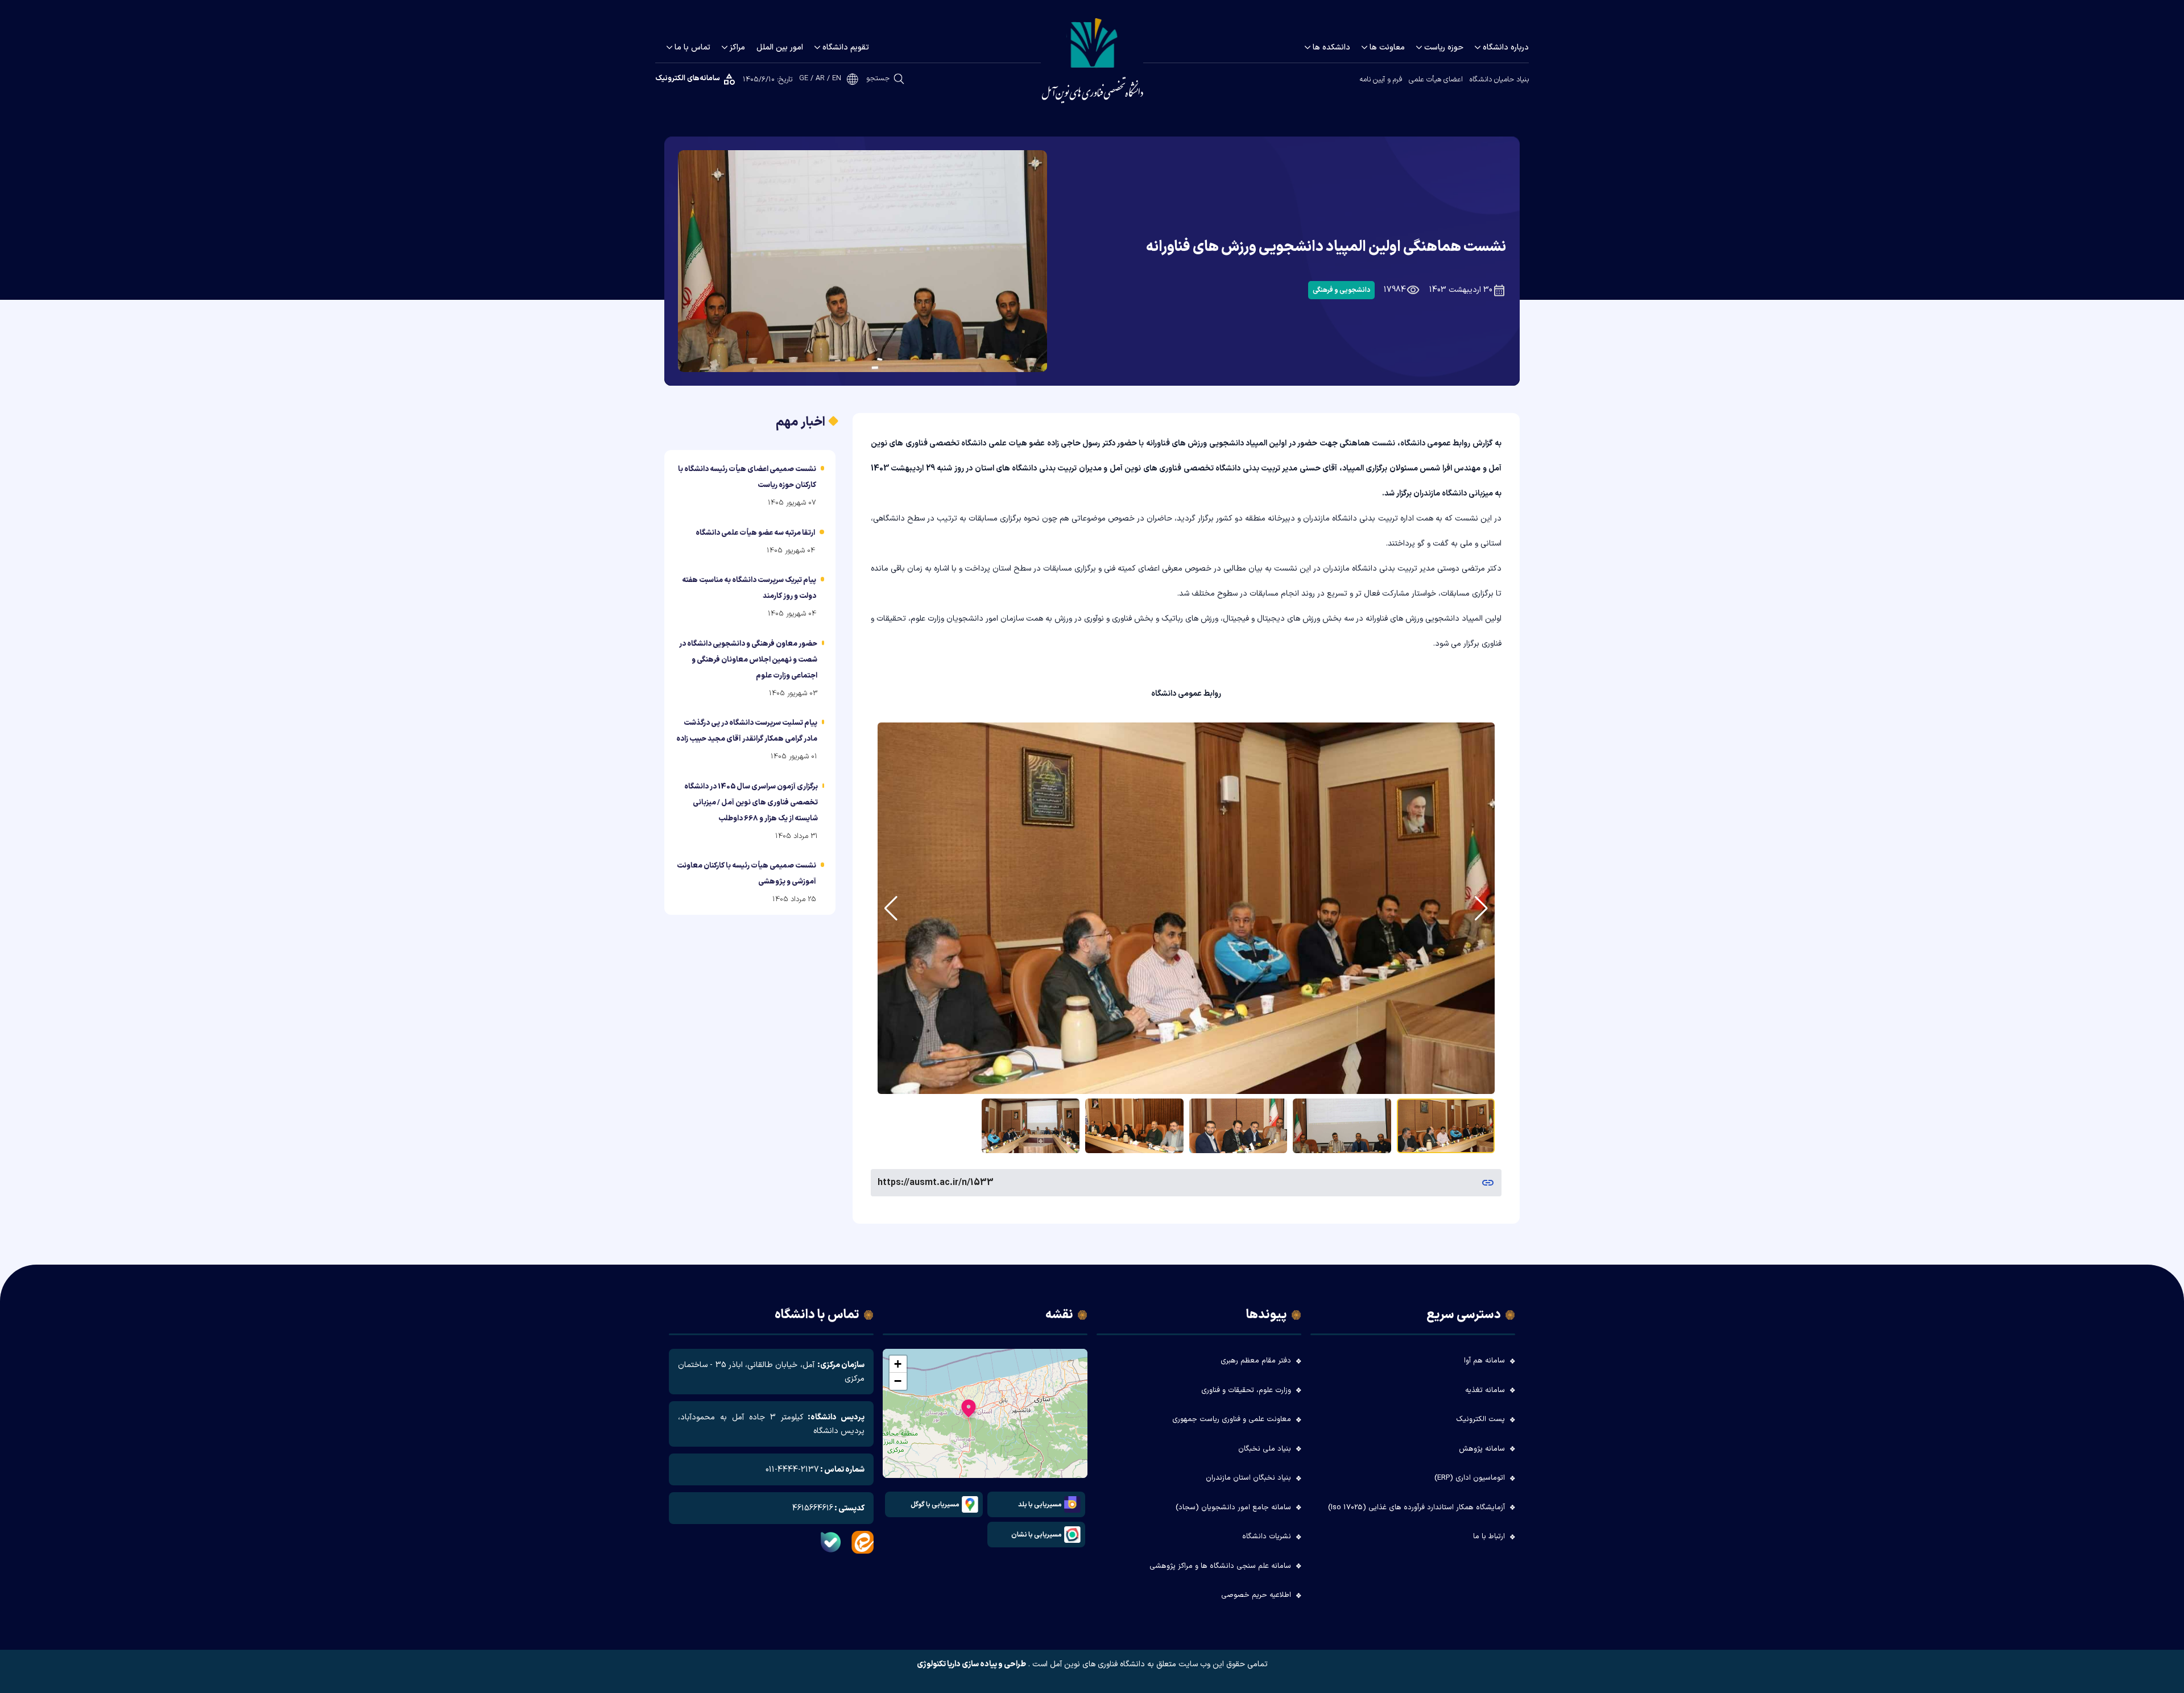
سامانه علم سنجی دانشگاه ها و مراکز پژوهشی (1220, 1566)
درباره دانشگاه (1506, 48)
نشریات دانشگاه (1267, 1537)
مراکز (737, 48)
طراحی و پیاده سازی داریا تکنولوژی (971, 1665)
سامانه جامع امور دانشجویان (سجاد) (1233, 1508)
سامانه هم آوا (1484, 1361)
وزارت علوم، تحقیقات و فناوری (1246, 1390)
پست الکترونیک (1480, 1419)
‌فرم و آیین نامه (1381, 80)
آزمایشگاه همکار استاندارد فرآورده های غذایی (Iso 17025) (1416, 1508)
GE (804, 79)
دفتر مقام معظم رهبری (1256, 1361)
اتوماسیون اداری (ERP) (1470, 1478)
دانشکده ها (1331, 48)
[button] (969, 1411)
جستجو (878, 79)
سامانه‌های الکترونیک (688, 79)
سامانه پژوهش (1482, 1449)
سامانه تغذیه (1485, 1390)
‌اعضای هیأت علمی (1436, 80)
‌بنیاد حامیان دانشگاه (1499, 80)
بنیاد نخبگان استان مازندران (1248, 1478)
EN (837, 79)
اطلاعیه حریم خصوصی (1256, 1595)
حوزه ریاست (1444, 48)
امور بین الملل (780, 48)
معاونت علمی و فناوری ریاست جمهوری (1232, 1419)
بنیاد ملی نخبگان (1265, 1449)
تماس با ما (692, 48)
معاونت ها (1387, 48)
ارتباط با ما (1489, 1537)
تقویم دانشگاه (846, 48)
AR (820, 79)
